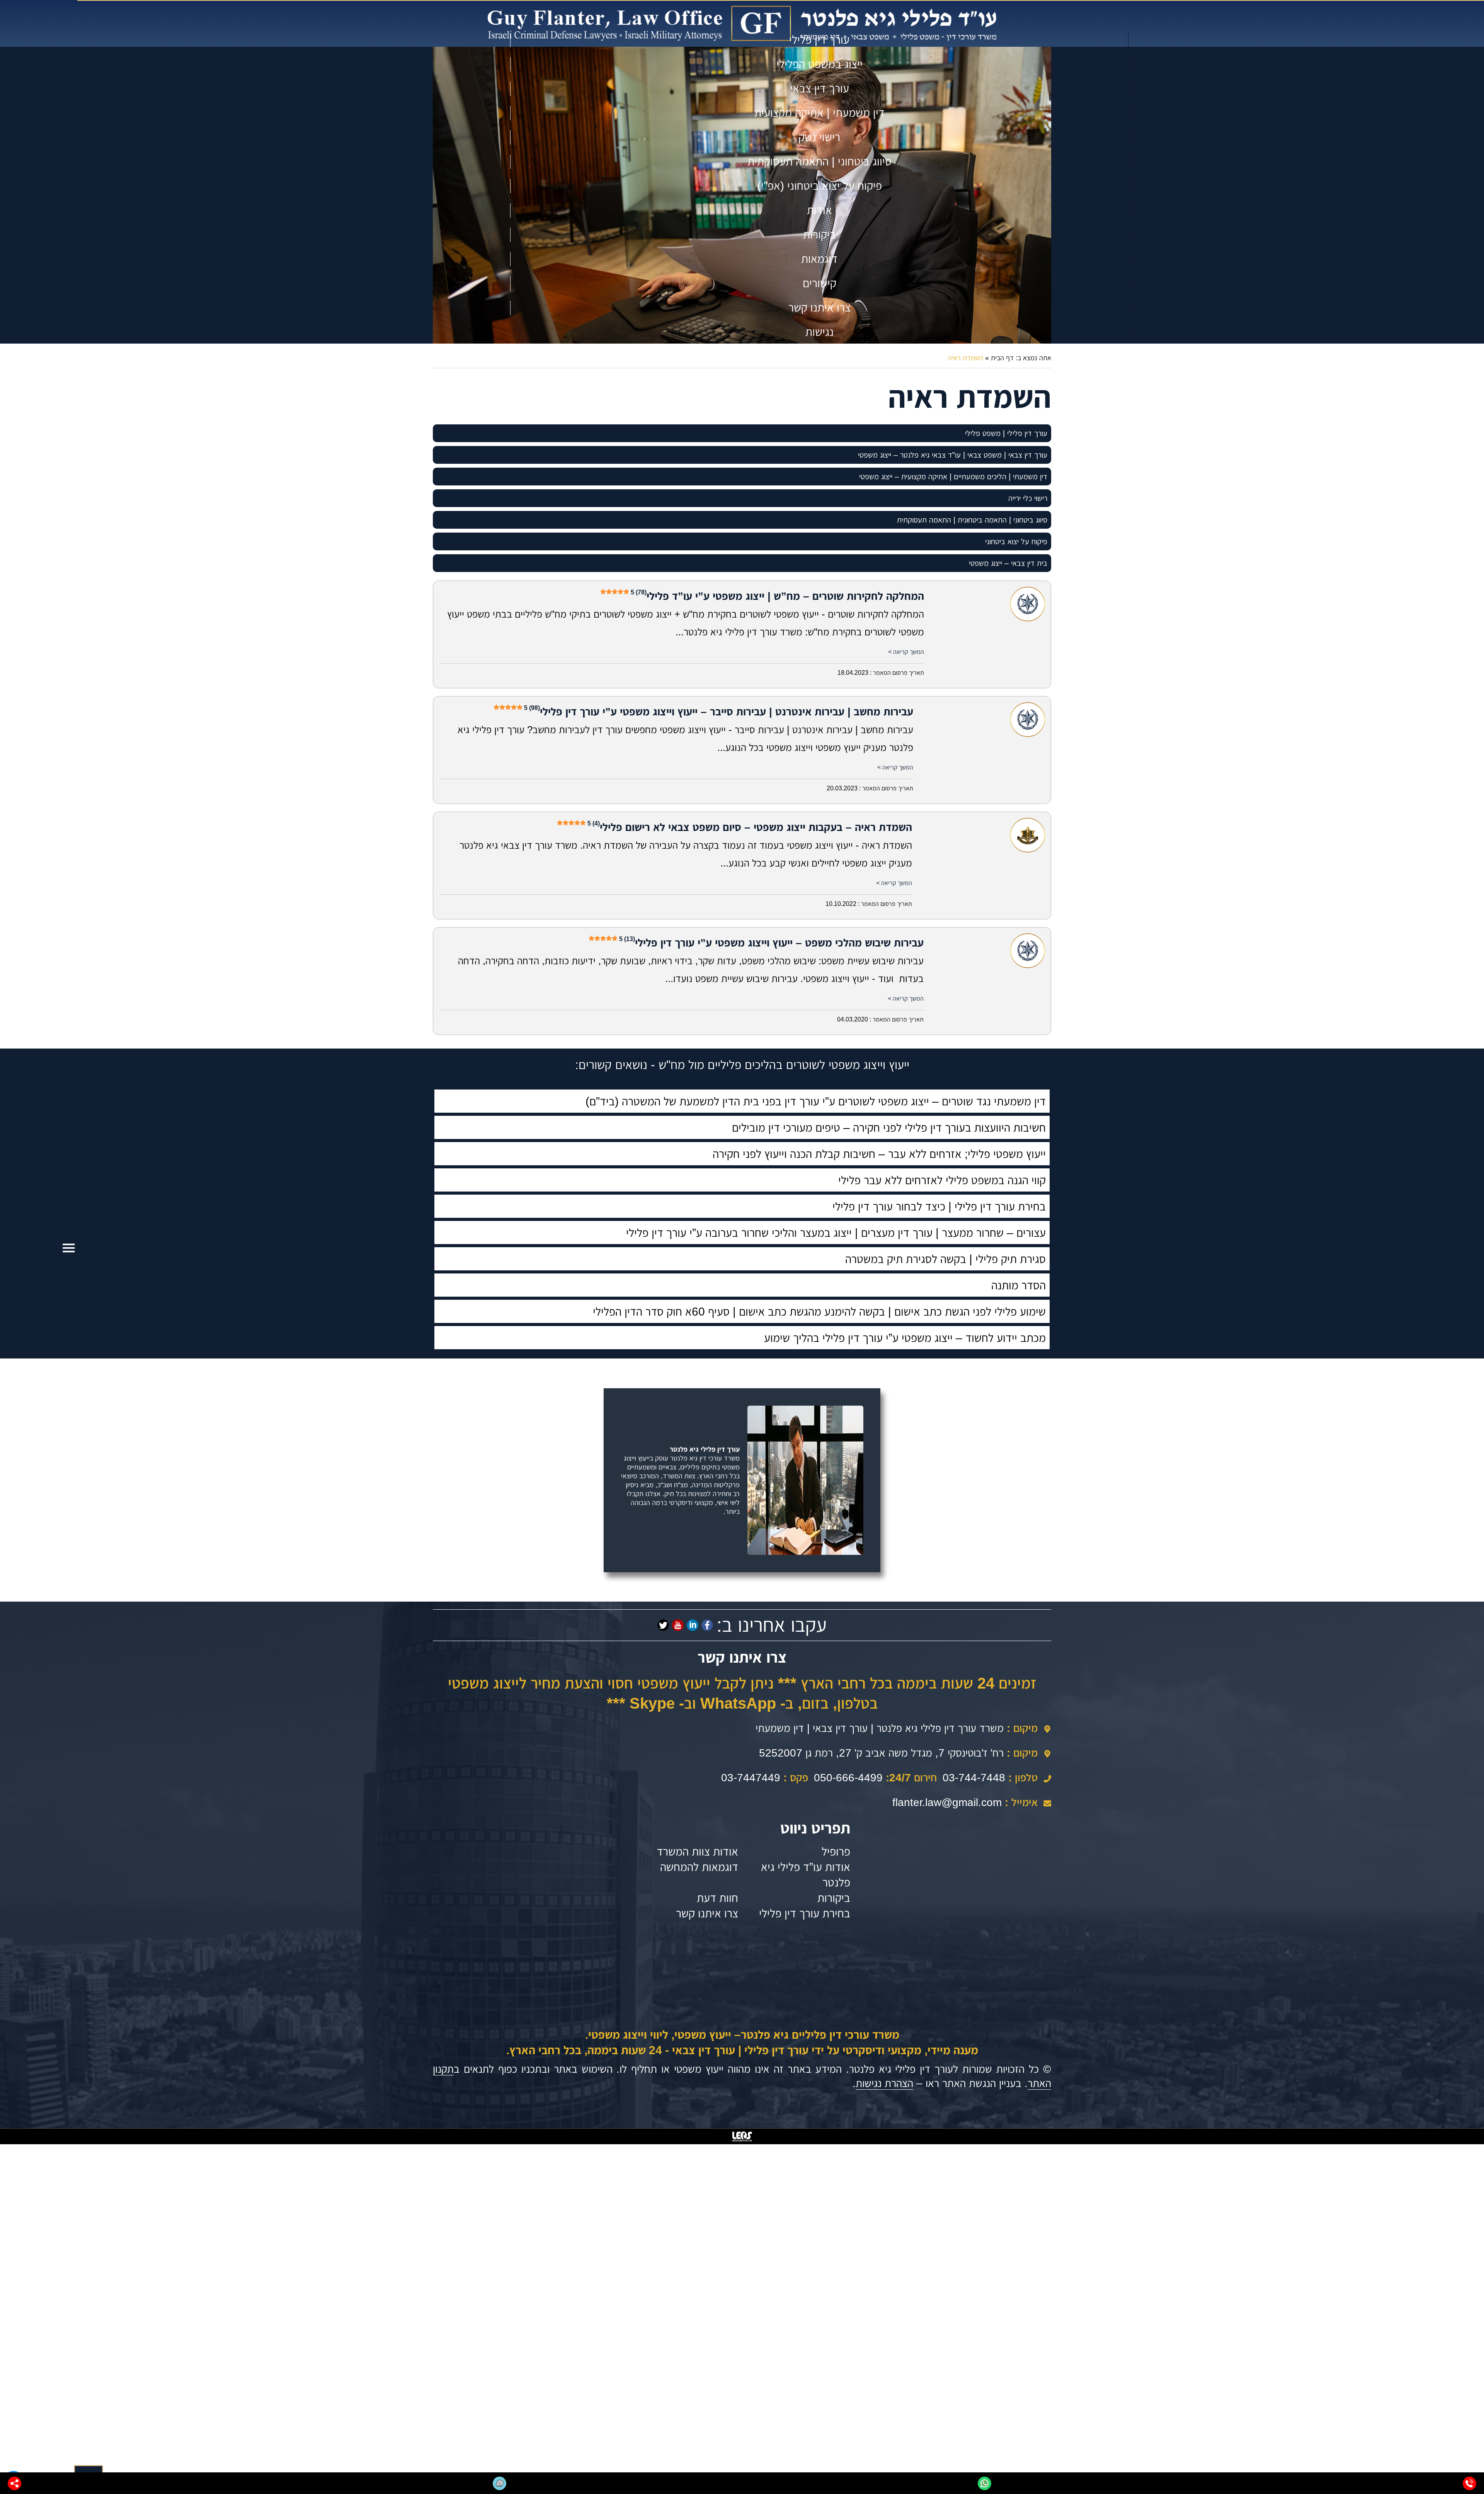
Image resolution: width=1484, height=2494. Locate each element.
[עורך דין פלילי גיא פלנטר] (742, 23)
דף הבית (1002, 358)
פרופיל (836, 1851)
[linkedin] (693, 1625)
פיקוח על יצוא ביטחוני (1016, 541)
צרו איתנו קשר (707, 1913)
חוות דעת (717, 1898)
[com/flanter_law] (663, 1625)
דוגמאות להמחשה (699, 1867)
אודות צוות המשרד (697, 1851)
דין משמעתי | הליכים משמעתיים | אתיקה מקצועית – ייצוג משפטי (953, 477)
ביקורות (834, 1898)
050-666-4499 (848, 1778)
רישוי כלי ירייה (1028, 498)
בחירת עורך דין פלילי (805, 1913)
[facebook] (707, 1625)
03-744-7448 (974, 1778)
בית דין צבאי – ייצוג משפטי (1008, 563)
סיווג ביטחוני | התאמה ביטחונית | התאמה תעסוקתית (972, 520)
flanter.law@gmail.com (947, 1802)
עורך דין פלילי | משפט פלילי (1006, 433)
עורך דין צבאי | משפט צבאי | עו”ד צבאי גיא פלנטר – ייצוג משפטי (953, 455)
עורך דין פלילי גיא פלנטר (705, 1449)
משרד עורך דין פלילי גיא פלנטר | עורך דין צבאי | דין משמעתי (880, 1728)
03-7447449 (751, 1778)
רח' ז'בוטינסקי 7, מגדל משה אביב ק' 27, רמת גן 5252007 (881, 1753)
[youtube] (678, 1625)
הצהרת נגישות (884, 2083)
